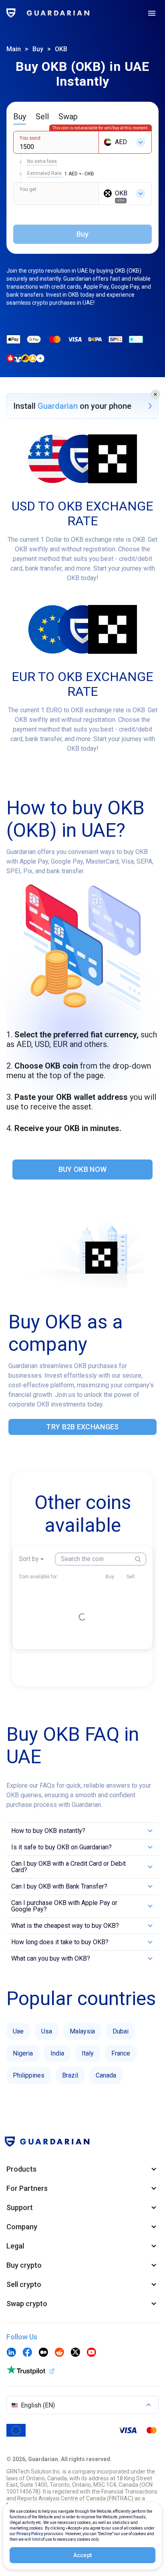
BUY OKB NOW (82, 1169)
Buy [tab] (20, 117)
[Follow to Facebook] (27, 2353)
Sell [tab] (42, 117)
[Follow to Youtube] (91, 2353)
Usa (47, 2031)
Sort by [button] (29, 1559)
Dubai (121, 2031)
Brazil (70, 2075)
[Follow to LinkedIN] (11, 2353)
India (57, 2053)
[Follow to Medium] (43, 2353)
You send (30, 138)
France (121, 2053)
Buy (38, 49)
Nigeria (23, 2053)
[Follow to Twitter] (75, 2353)
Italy (88, 2053)
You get (28, 189)
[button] (155, 394)
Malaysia (82, 2031)
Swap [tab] (68, 117)
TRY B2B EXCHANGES (82, 1427)
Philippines (29, 2075)
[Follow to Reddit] (59, 2353)
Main (14, 49)
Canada (106, 2075)
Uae (18, 2031)
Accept (83, 2555)
